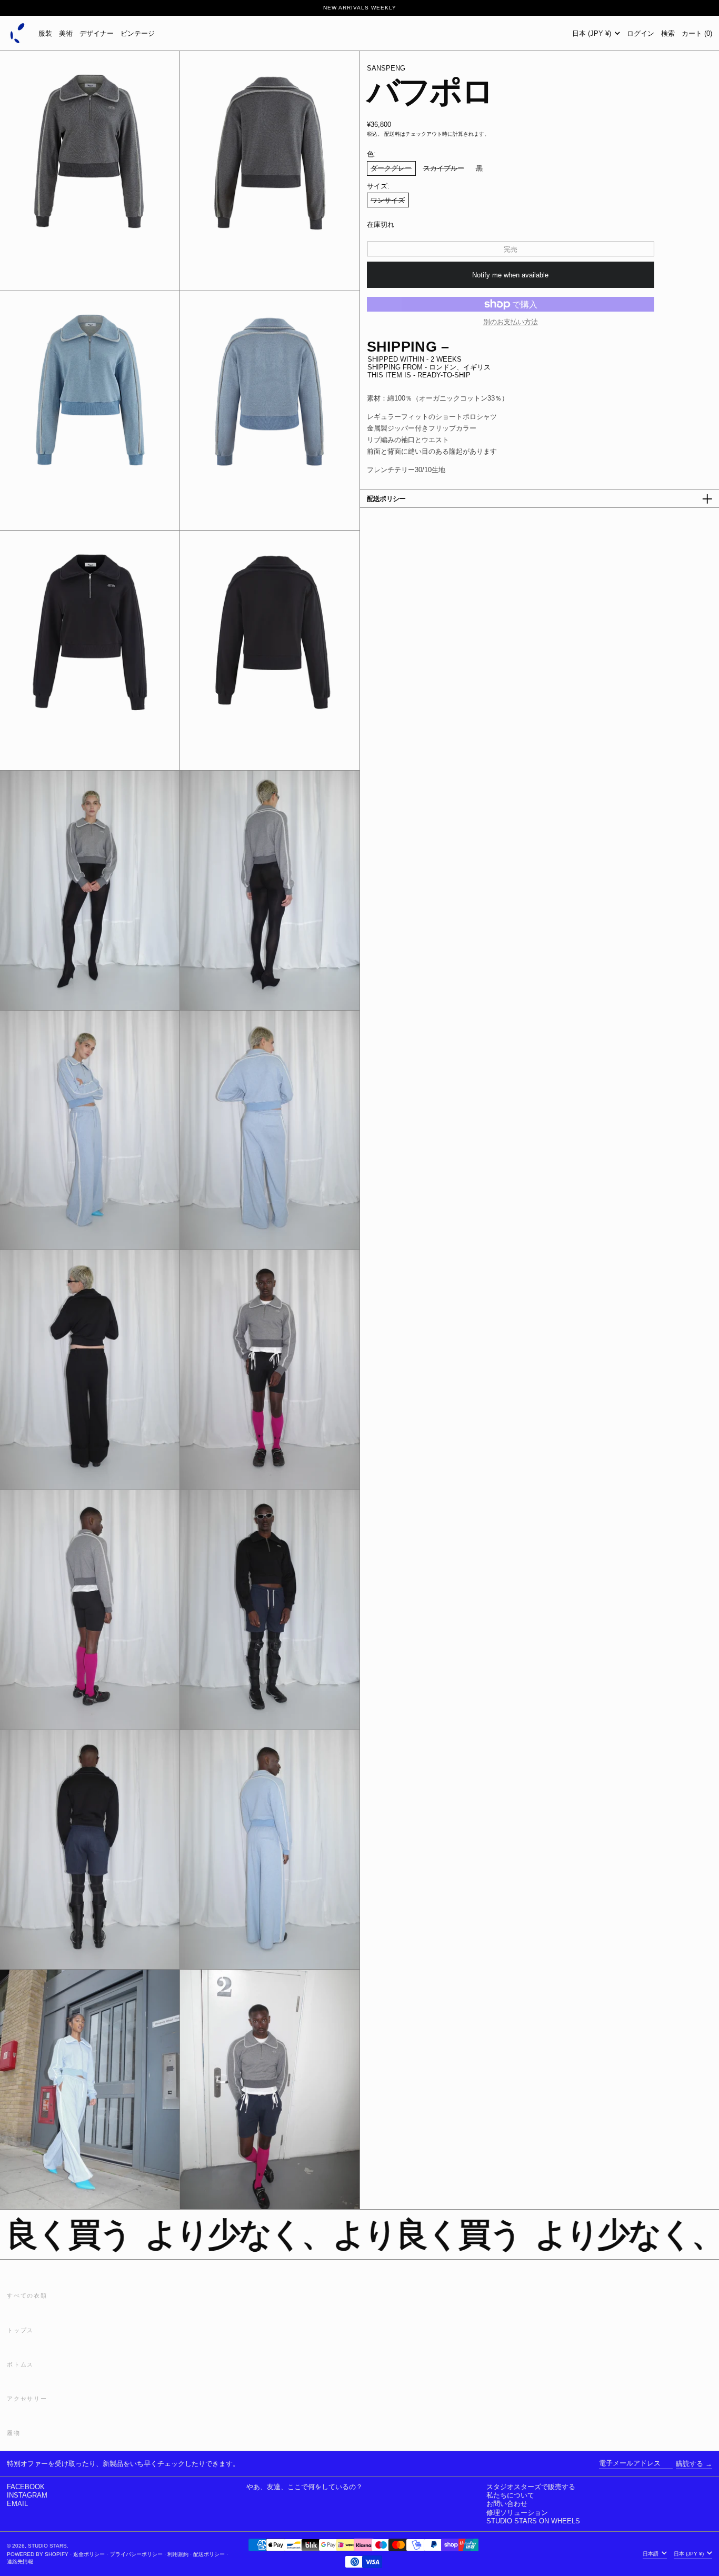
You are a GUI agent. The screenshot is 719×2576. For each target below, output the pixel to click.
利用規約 (178, 2554)
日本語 (651, 2554)
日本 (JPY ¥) (593, 33)
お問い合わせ (507, 2504)
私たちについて (510, 2495)
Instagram (27, 2495)
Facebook (26, 2487)
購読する (690, 2464)
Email (17, 2504)
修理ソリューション (517, 2513)
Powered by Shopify (38, 2554)
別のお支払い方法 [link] (511, 322)
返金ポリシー (89, 2554)
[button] (668, 33)
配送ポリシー (209, 2554)
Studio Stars (47, 2546)
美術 (66, 33)
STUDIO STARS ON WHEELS (533, 2521)
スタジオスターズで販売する (531, 2487)
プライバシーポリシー (136, 2554)
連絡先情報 (20, 2562)
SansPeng (386, 68)
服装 (45, 33)
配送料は (395, 134)
